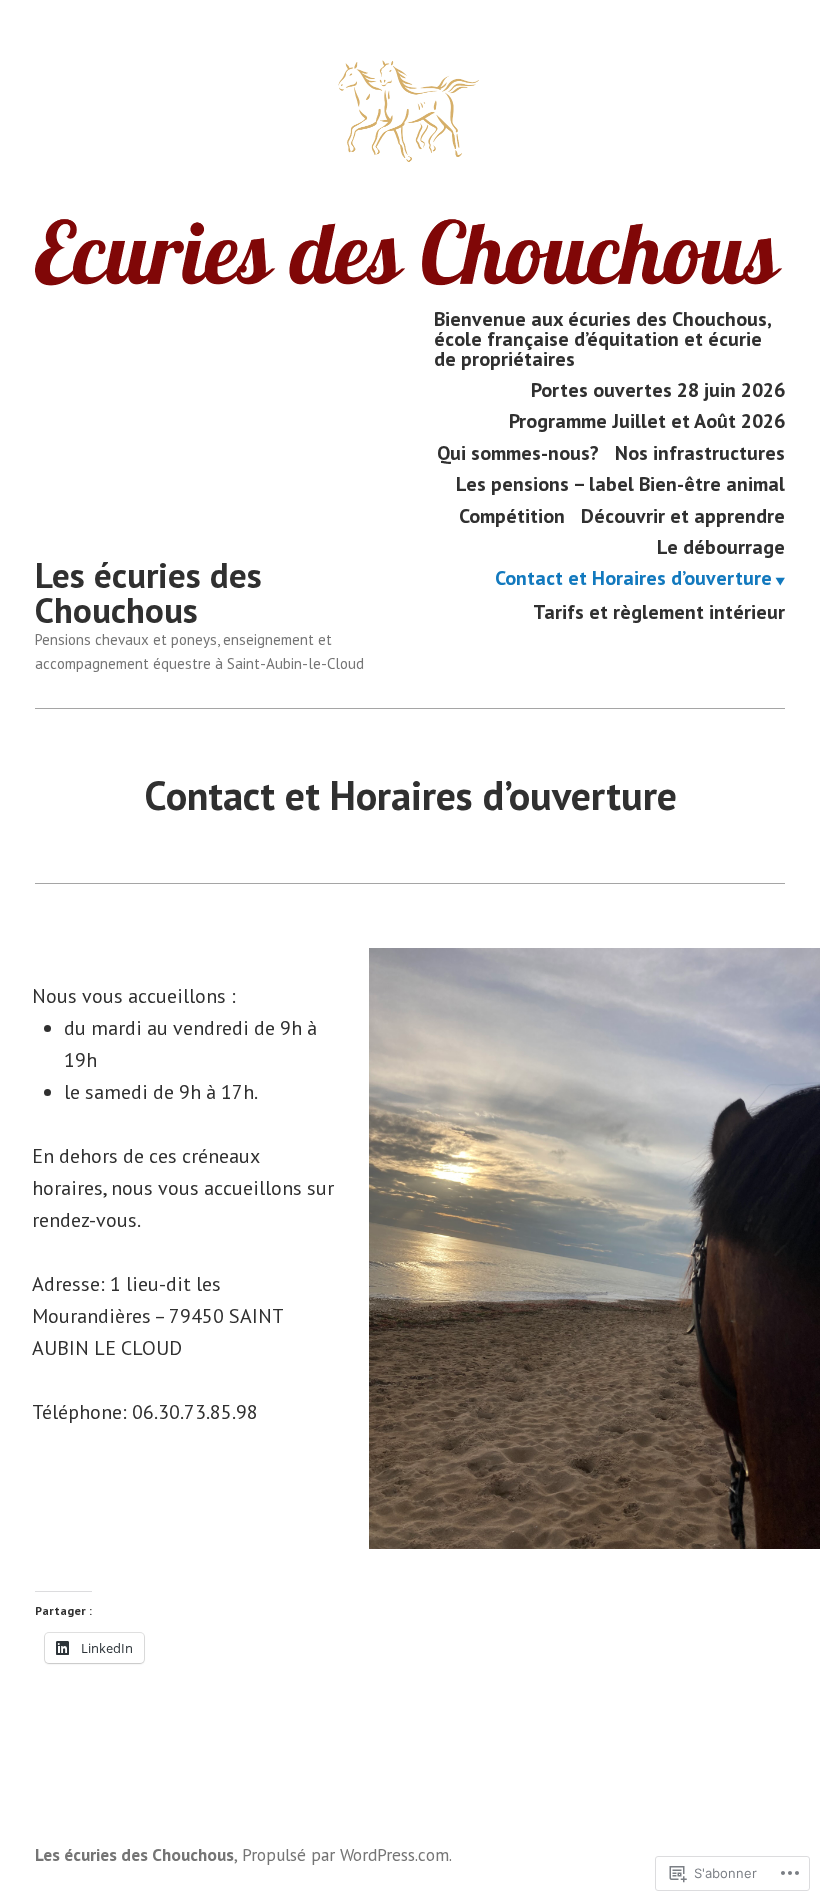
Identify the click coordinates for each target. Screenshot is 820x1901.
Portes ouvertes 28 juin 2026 (658, 389)
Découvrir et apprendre (683, 515)
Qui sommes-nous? (518, 452)
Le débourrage (721, 546)
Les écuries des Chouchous (148, 592)
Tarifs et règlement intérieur (659, 611)
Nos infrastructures (700, 452)
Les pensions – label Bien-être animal (620, 484)
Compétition (512, 515)
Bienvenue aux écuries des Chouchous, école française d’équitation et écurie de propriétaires (602, 338)
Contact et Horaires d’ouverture (633, 580)
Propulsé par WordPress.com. (347, 1854)
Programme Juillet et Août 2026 (647, 421)
